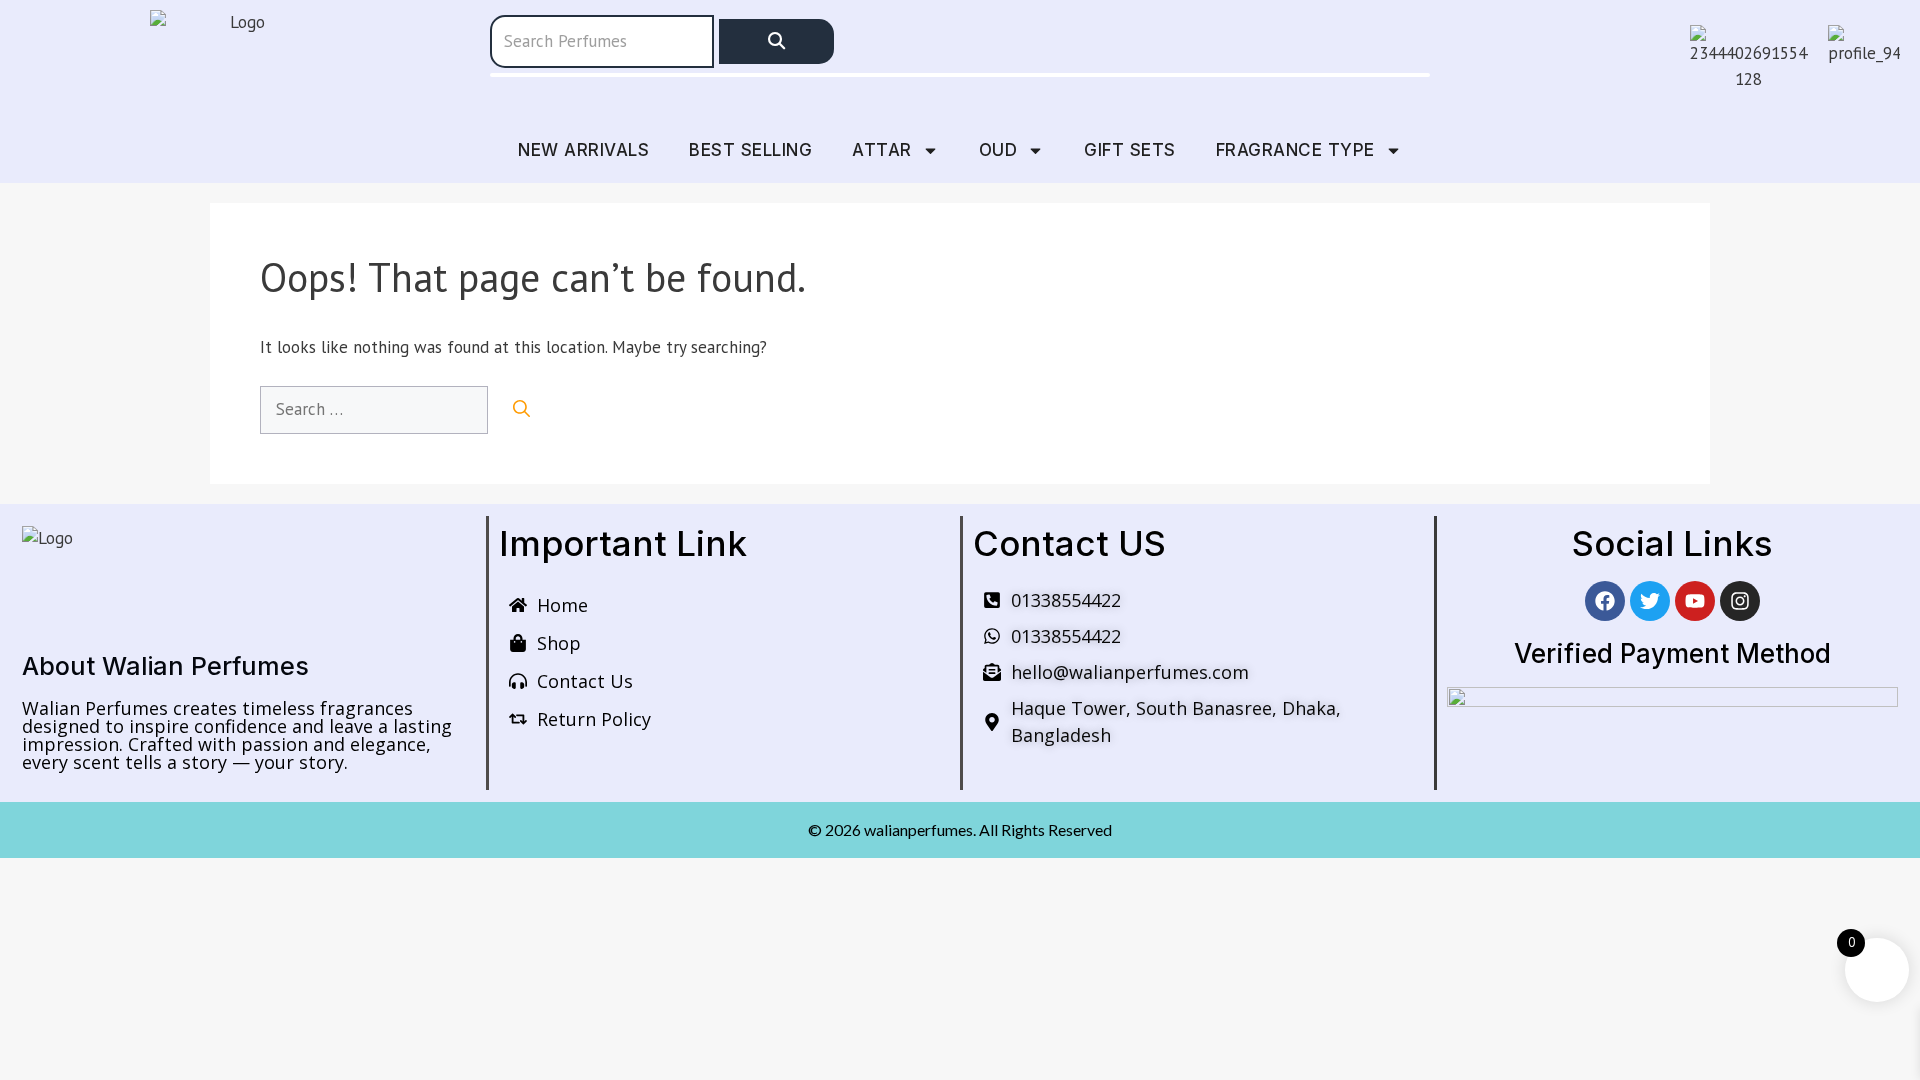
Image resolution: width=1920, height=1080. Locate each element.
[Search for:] (376, 409)
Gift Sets (1130, 150)
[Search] (776, 42)
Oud (998, 150)
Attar (882, 150)
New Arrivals (583, 150)
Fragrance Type (1295, 150)
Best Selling (750, 150)
